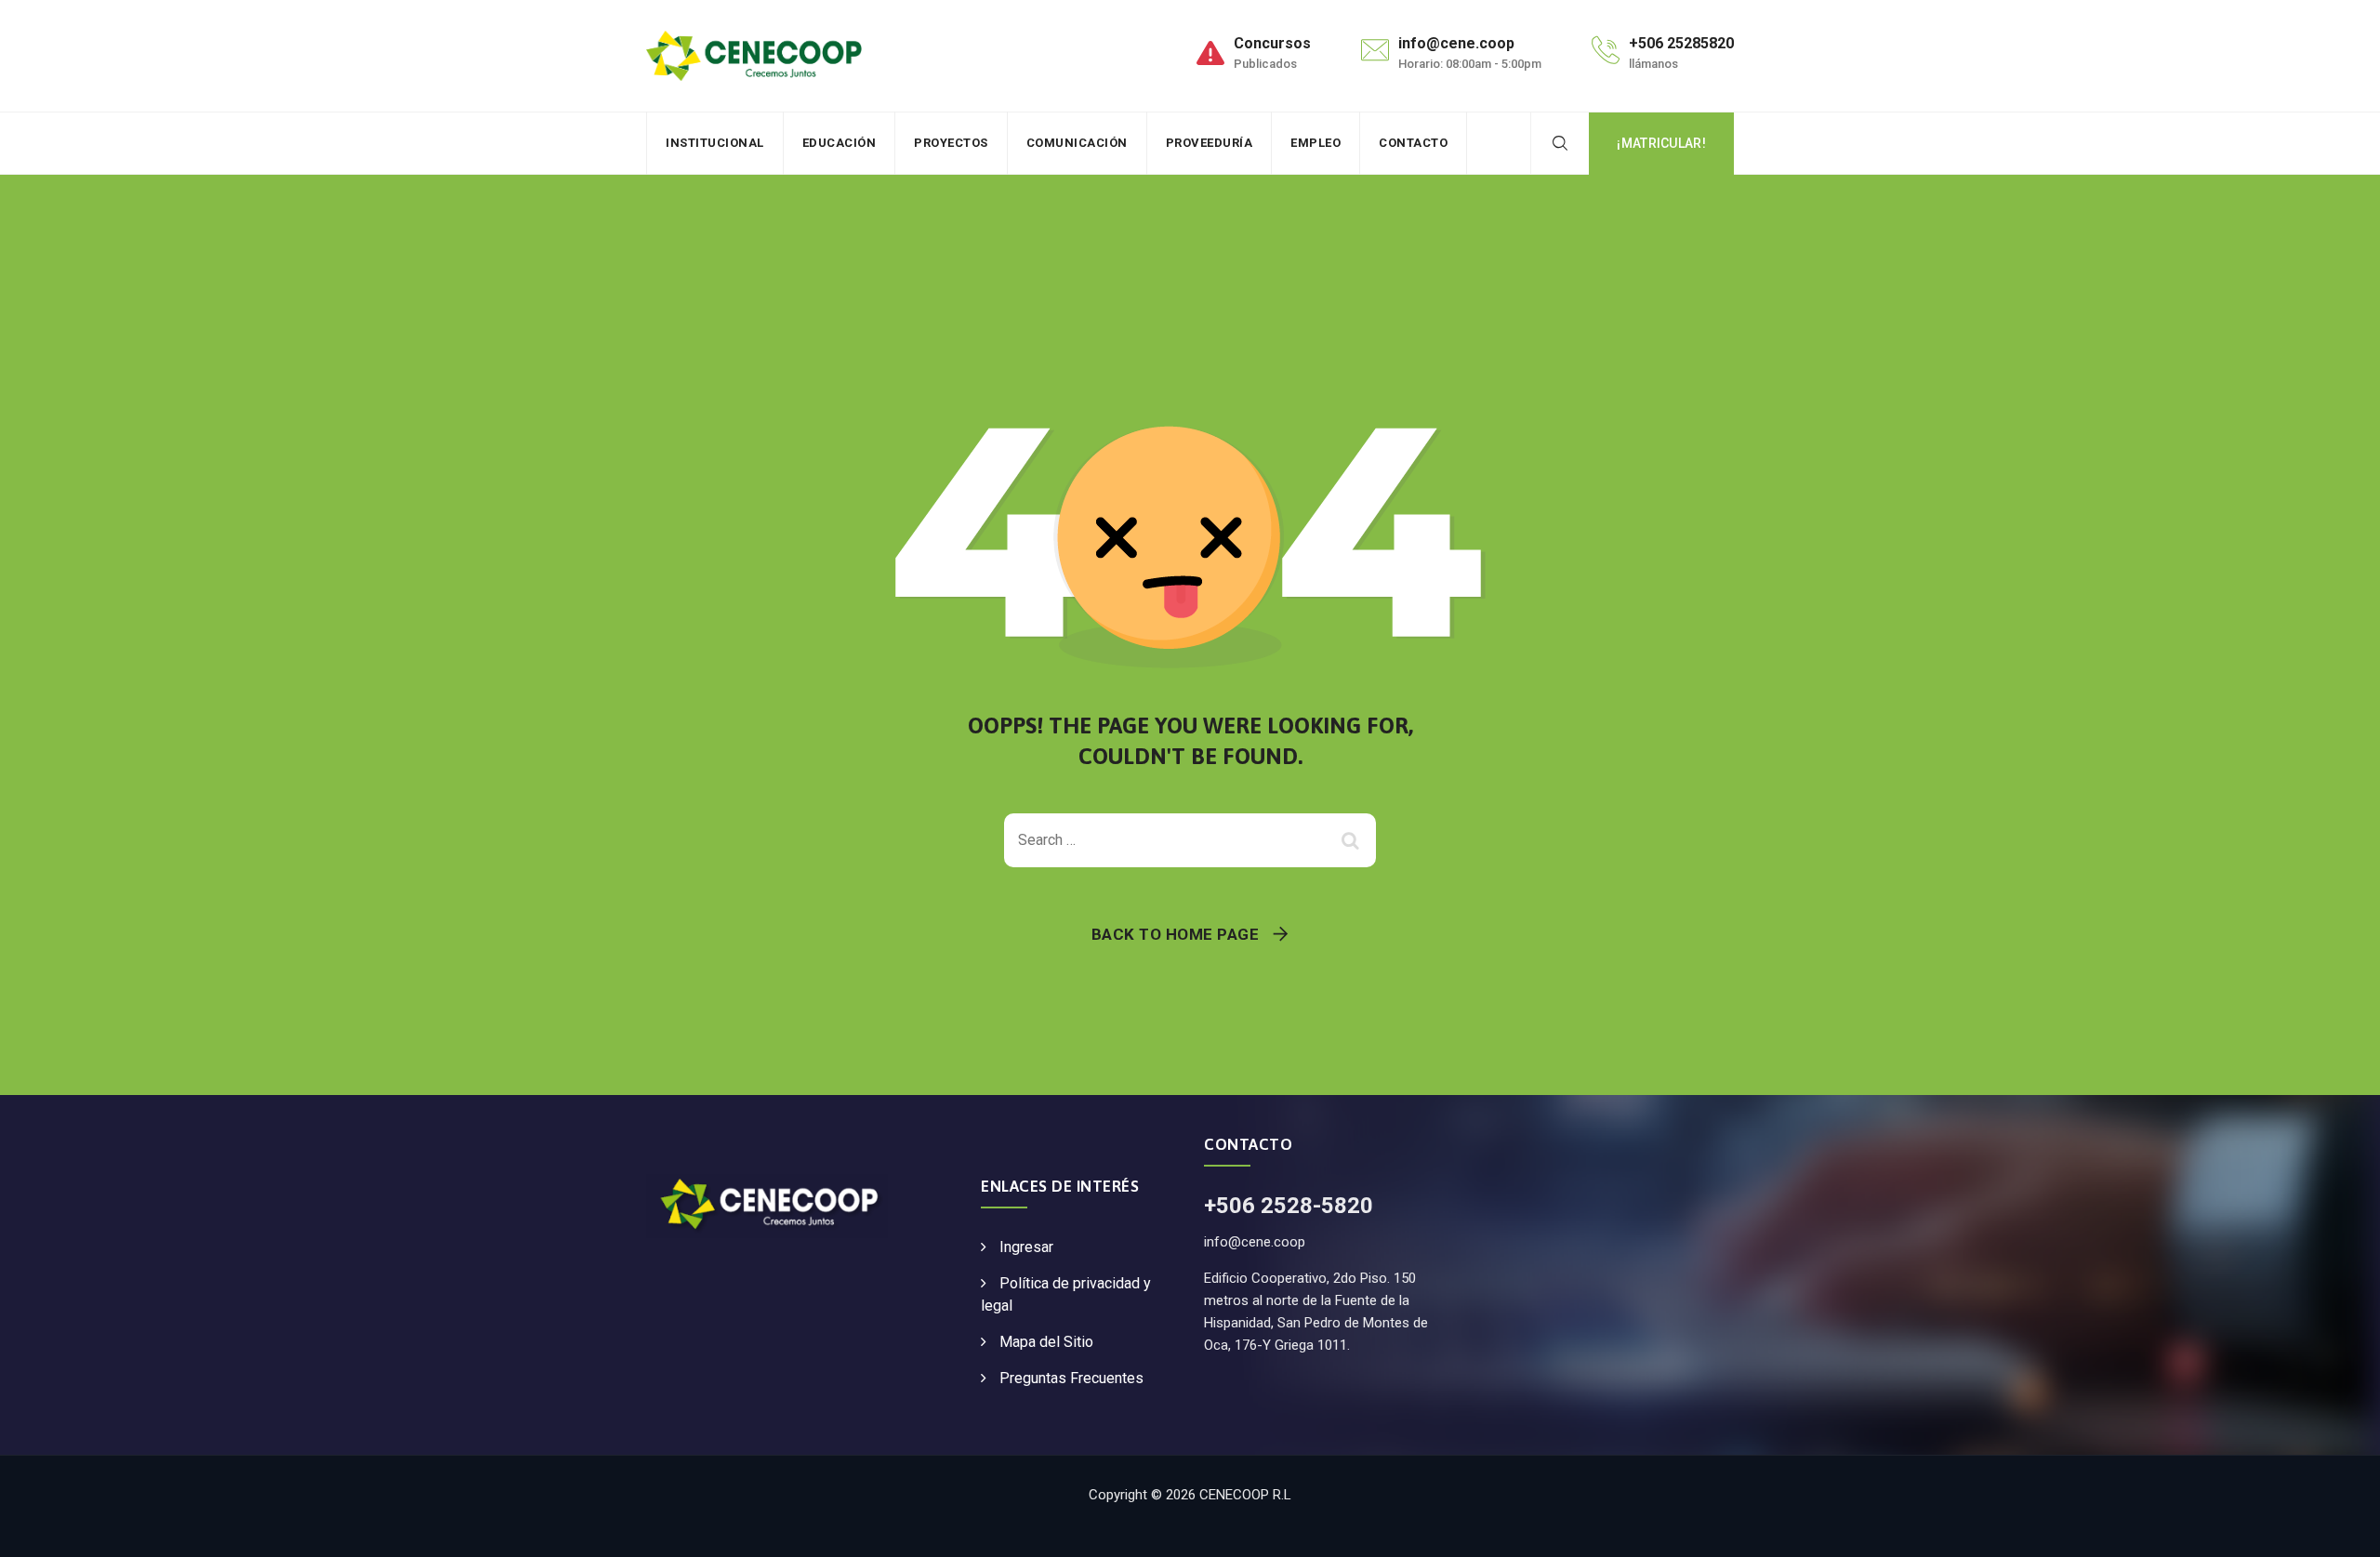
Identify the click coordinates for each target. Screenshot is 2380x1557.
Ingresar (1026, 1247)
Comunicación (1077, 143)
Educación (840, 143)
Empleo (1316, 143)
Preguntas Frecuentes (1071, 1378)
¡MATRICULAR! (1661, 143)
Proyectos (951, 143)
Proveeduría (1210, 143)
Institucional (715, 143)
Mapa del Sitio (1046, 1342)
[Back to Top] (2340, 1527)
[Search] (1560, 143)
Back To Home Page (1176, 934)
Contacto (1413, 143)
